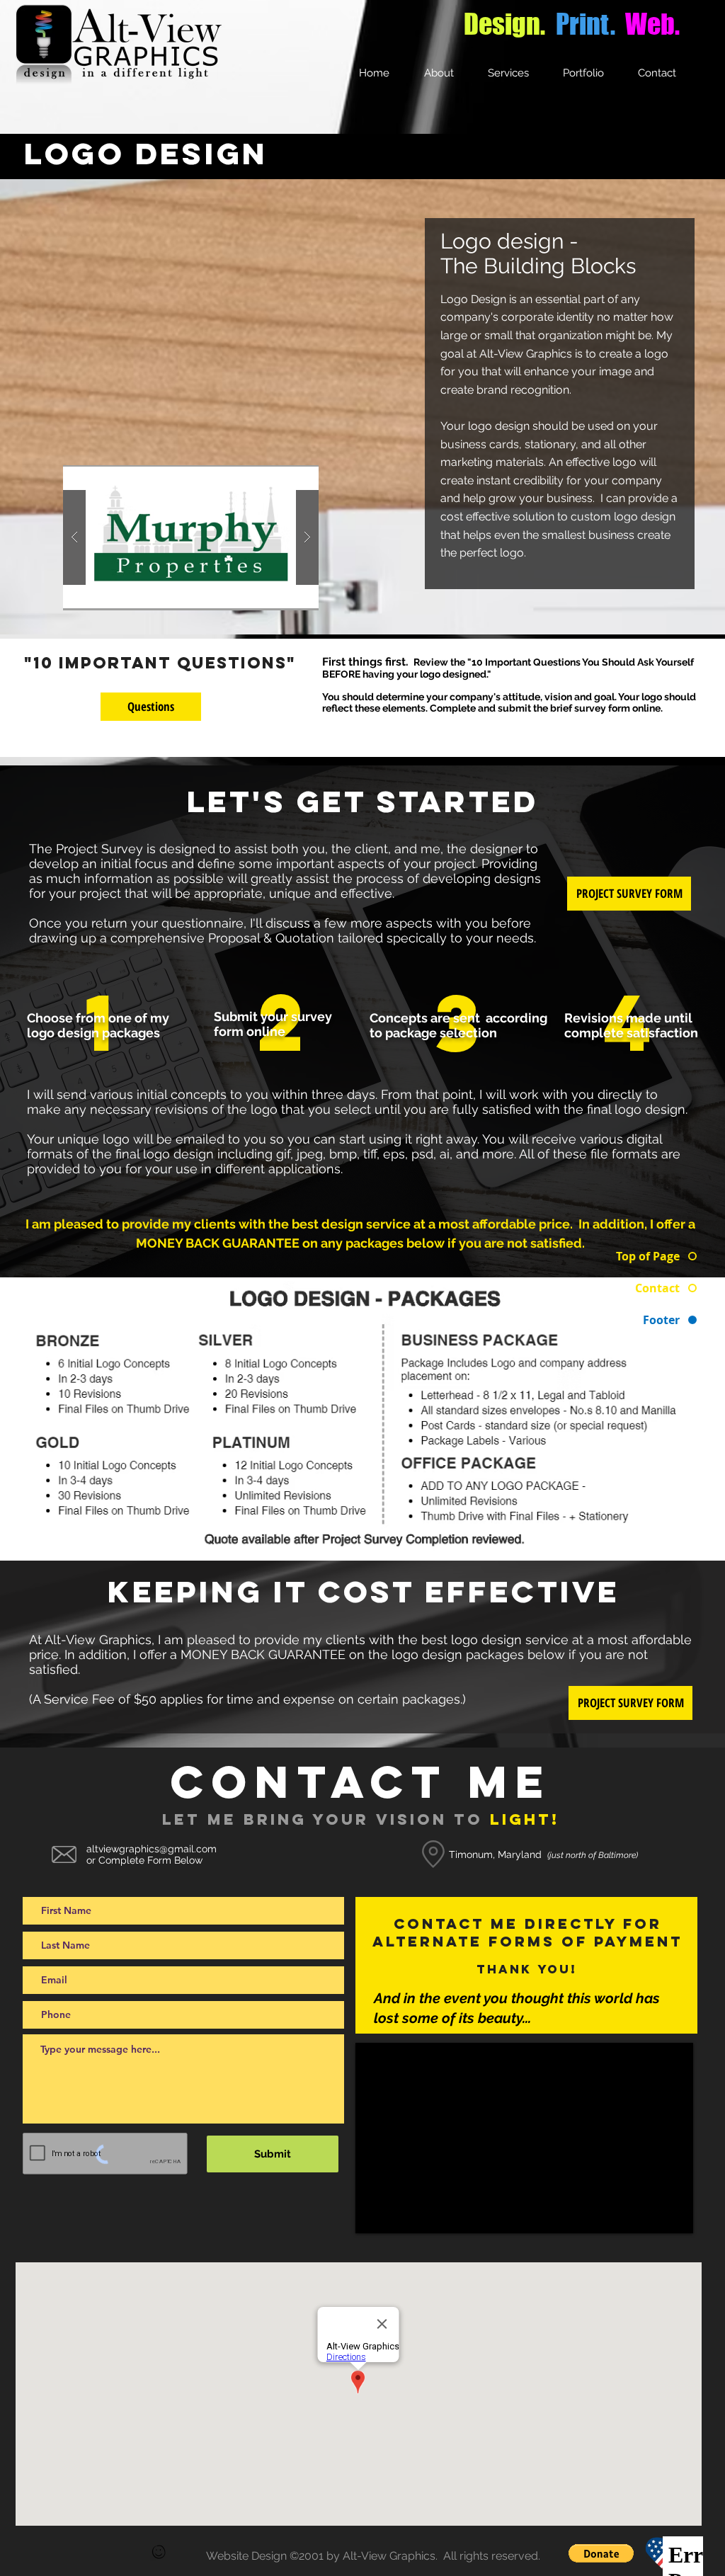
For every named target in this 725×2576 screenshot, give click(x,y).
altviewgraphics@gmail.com (152, 1849)
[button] (191, 538)
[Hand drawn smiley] (159, 2553)
